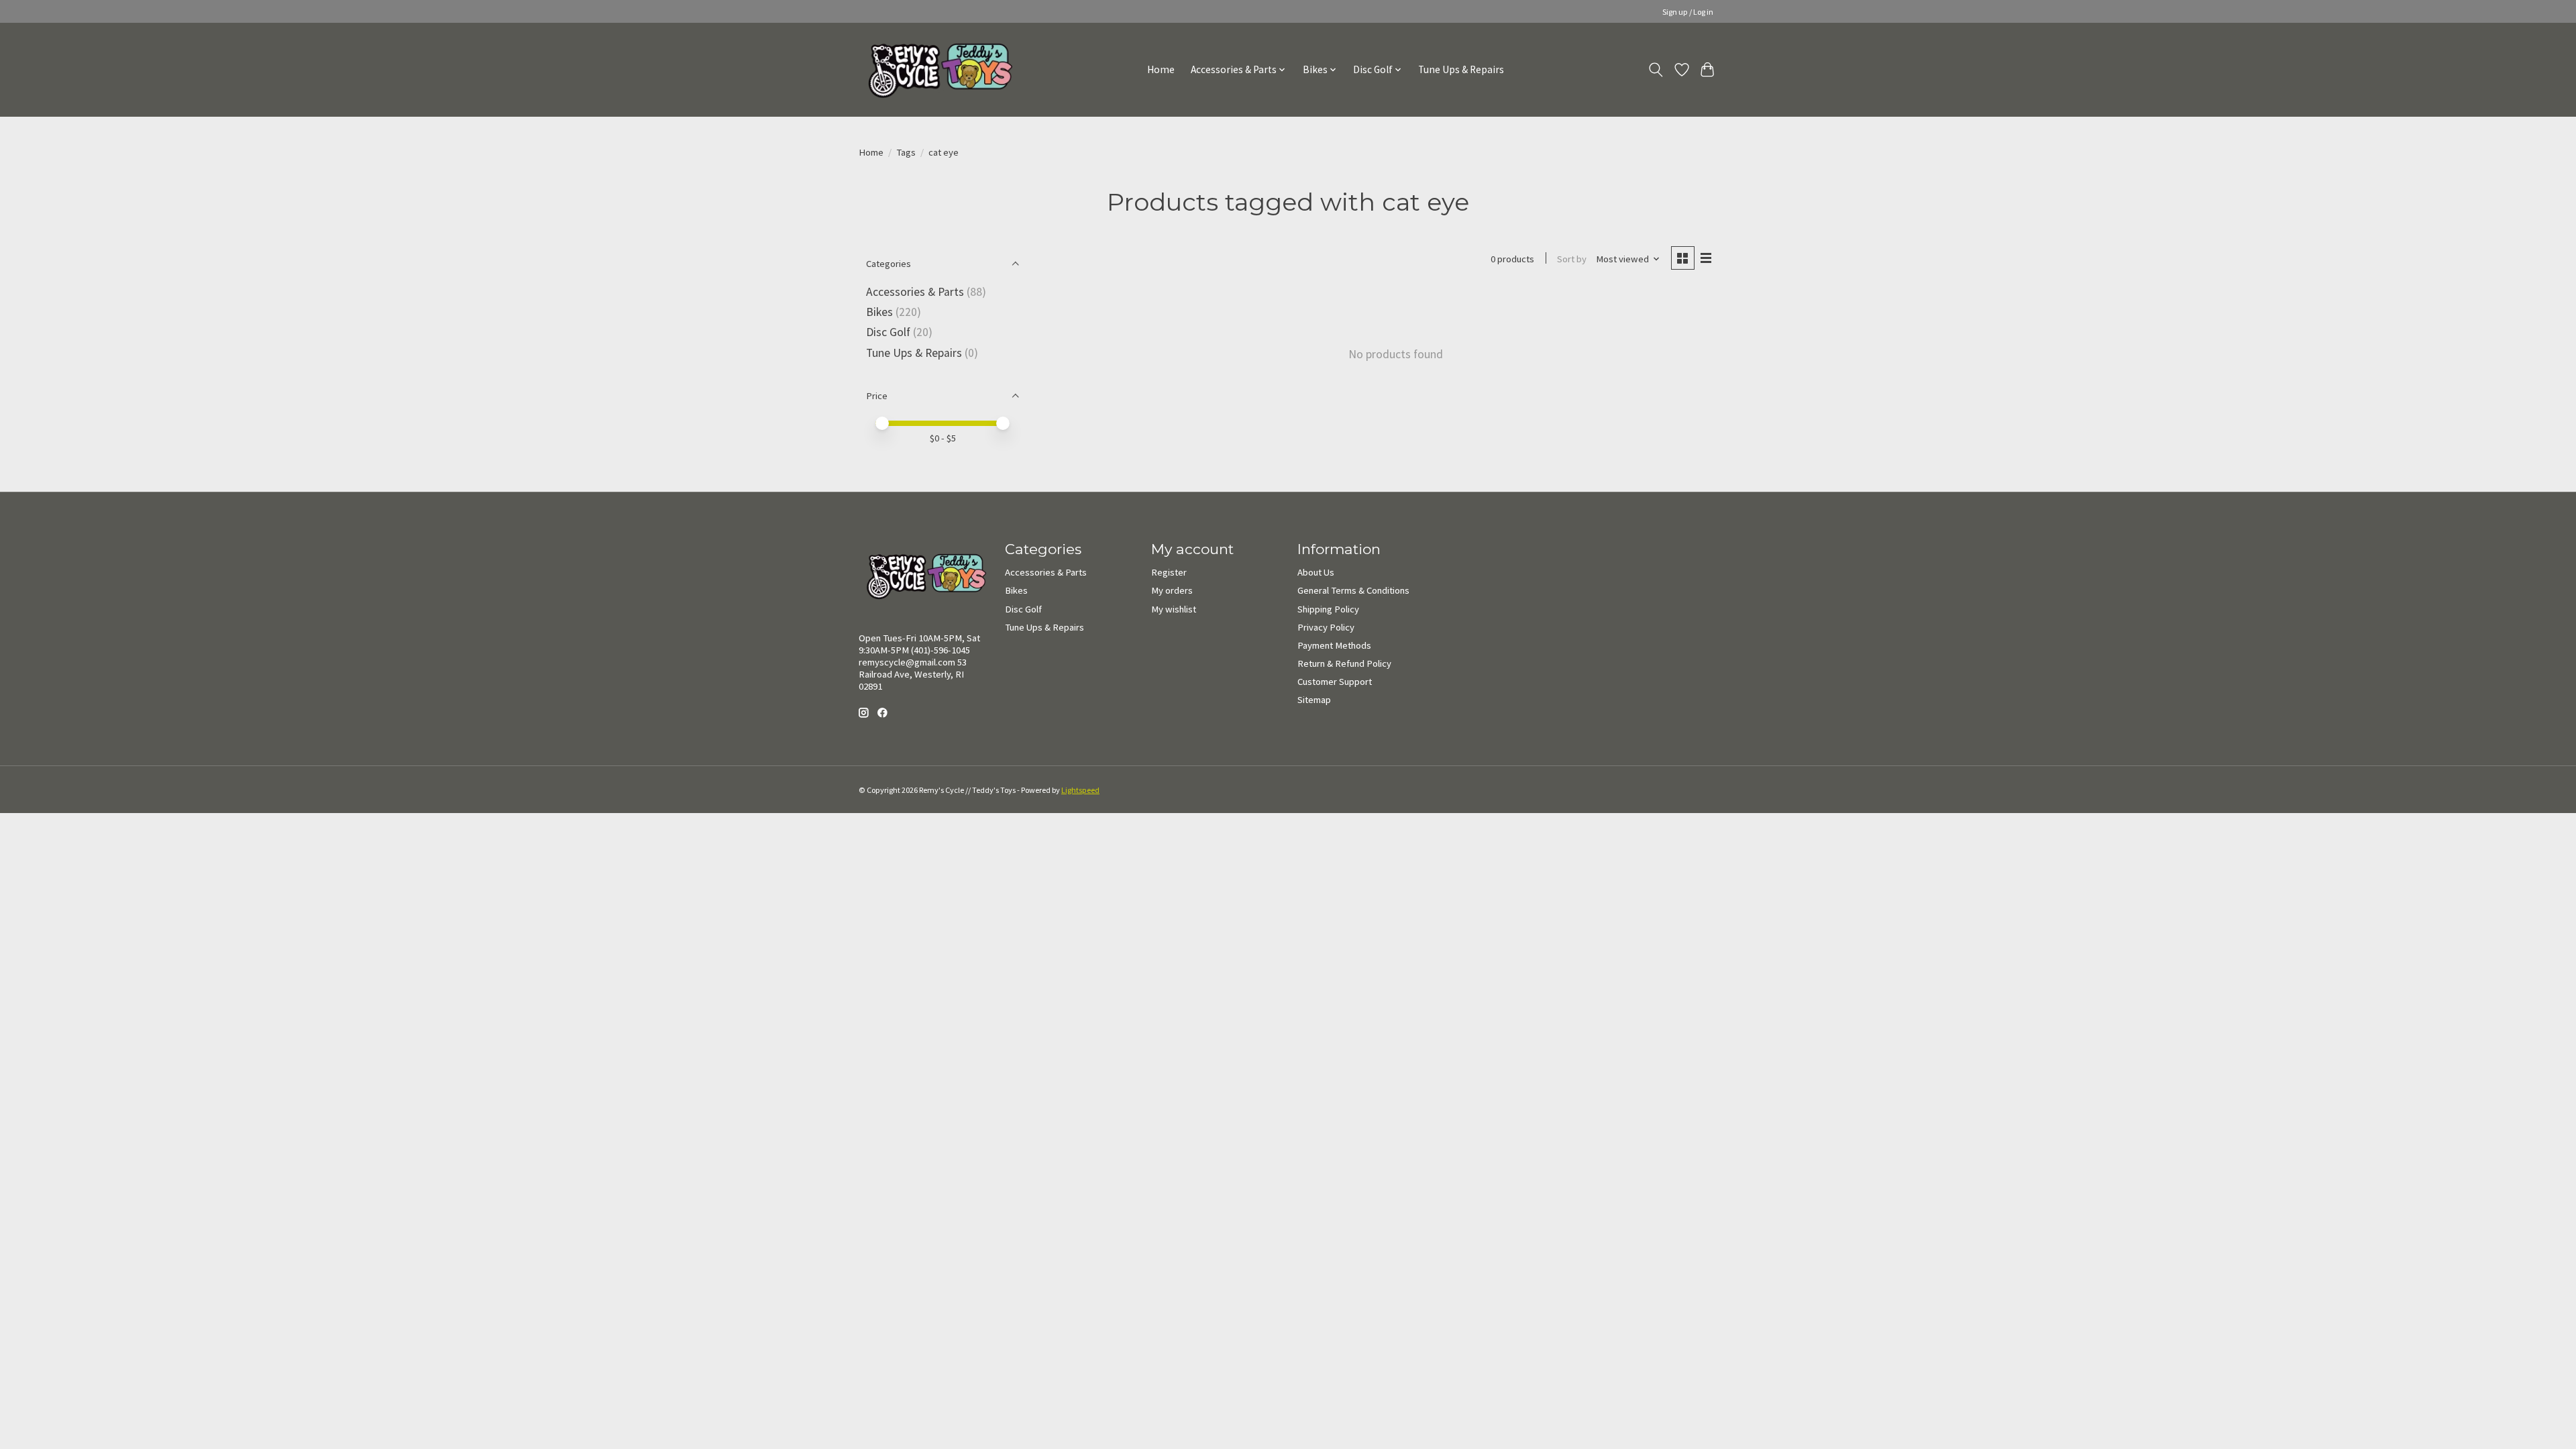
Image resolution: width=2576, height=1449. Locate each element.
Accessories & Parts (915, 292)
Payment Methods (1334, 645)
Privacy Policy (1326, 627)
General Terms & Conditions (1353, 590)
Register (1169, 572)
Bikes (879, 312)
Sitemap (1314, 700)
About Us (1316, 572)
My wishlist (1174, 609)
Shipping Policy (1328, 609)
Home (1161, 69)
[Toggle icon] (1656, 70)
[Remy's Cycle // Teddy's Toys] (935, 69)
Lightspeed (1080, 790)
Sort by (1572, 259)
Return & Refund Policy (1344, 663)
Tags (906, 152)
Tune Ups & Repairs (1461, 69)
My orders (1172, 590)
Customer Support (1335, 682)
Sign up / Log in (1688, 12)
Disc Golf (888, 332)
